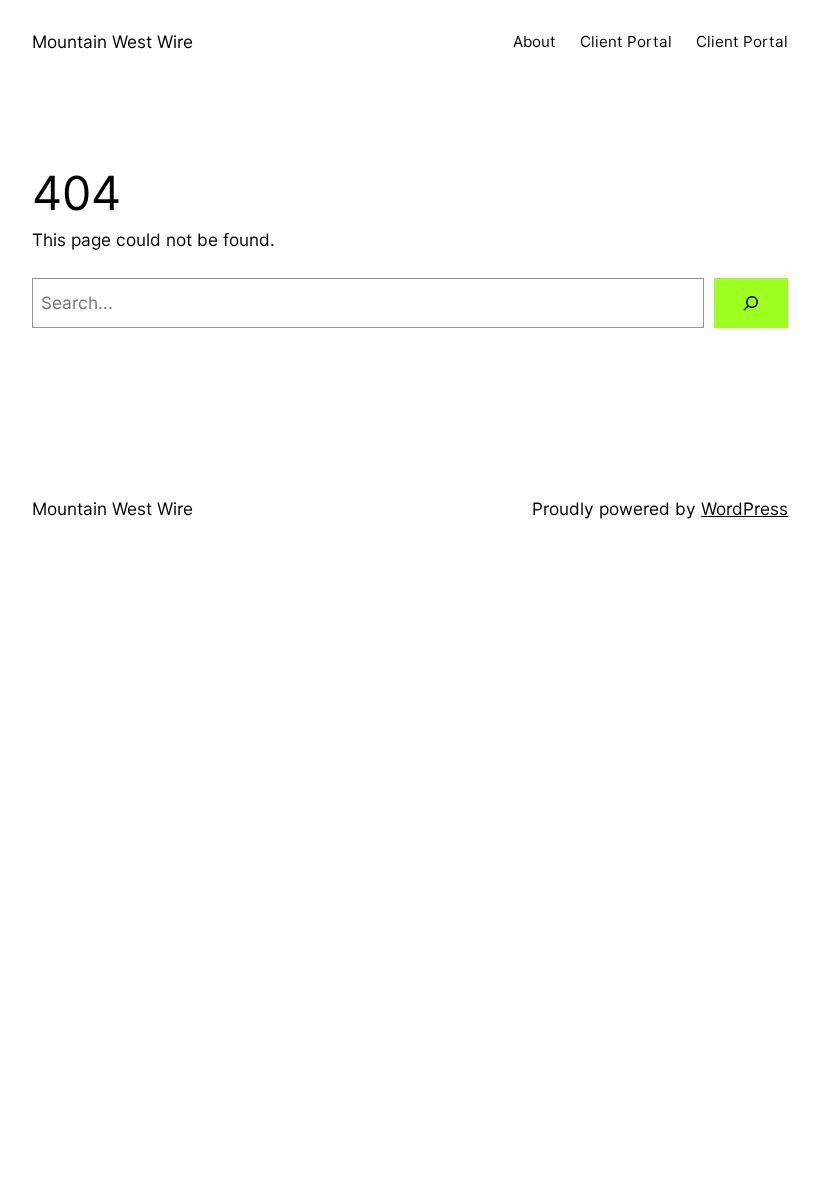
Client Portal (626, 41)
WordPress (744, 508)
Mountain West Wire (112, 41)
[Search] (751, 303)
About (534, 41)
